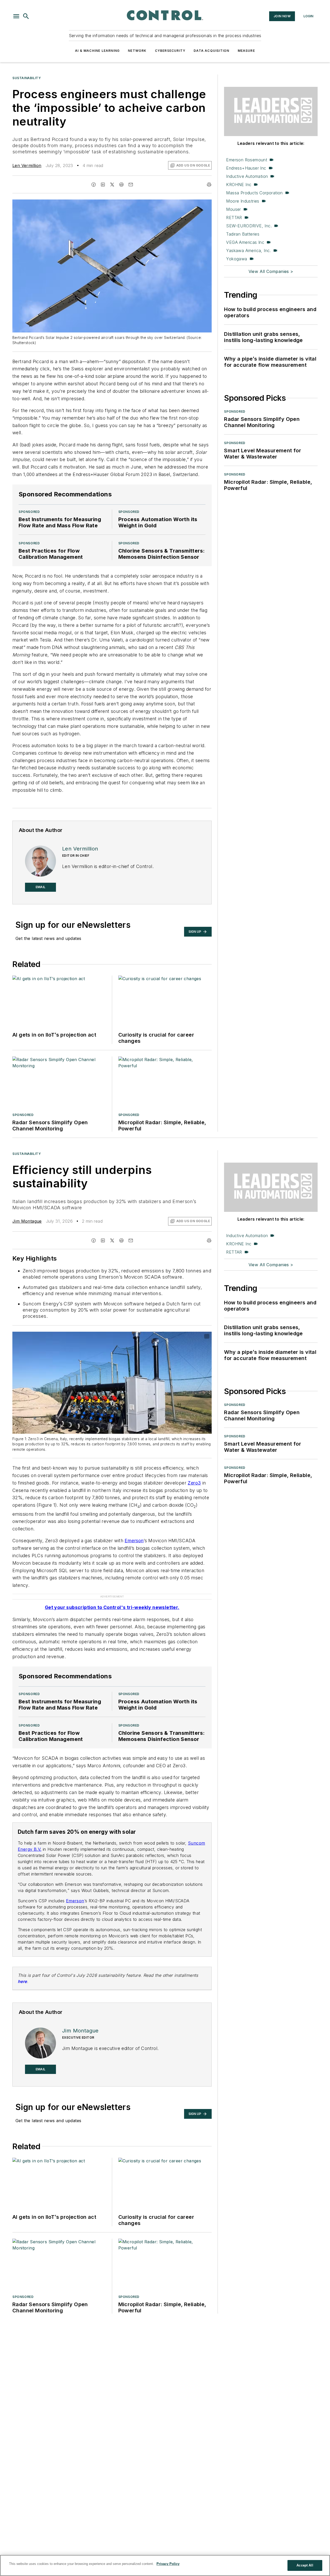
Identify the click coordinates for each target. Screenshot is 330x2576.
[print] (209, 185)
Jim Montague (27, 1221)
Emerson (134, 1541)
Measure (246, 51)
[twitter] (112, 185)
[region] (165, 2565)
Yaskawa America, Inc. (248, 251)
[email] (131, 185)
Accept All (305, 2565)
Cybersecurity (170, 51)
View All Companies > (271, 271)
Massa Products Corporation (254, 193)
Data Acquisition (211, 51)
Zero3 (194, 1483)
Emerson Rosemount (247, 160)
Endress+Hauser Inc (246, 168)
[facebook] (94, 185)
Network (137, 51)
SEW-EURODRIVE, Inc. (249, 226)
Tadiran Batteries (243, 234)
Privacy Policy (168, 2564)
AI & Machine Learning (97, 51)
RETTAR (234, 218)
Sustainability (27, 78)
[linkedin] (103, 185)
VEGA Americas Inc (245, 242)
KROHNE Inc (239, 185)
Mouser (233, 209)
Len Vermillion (27, 165)
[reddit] (121, 185)
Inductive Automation (247, 176)
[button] (16, 16)
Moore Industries (243, 201)
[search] (26, 16)
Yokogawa (237, 259)
